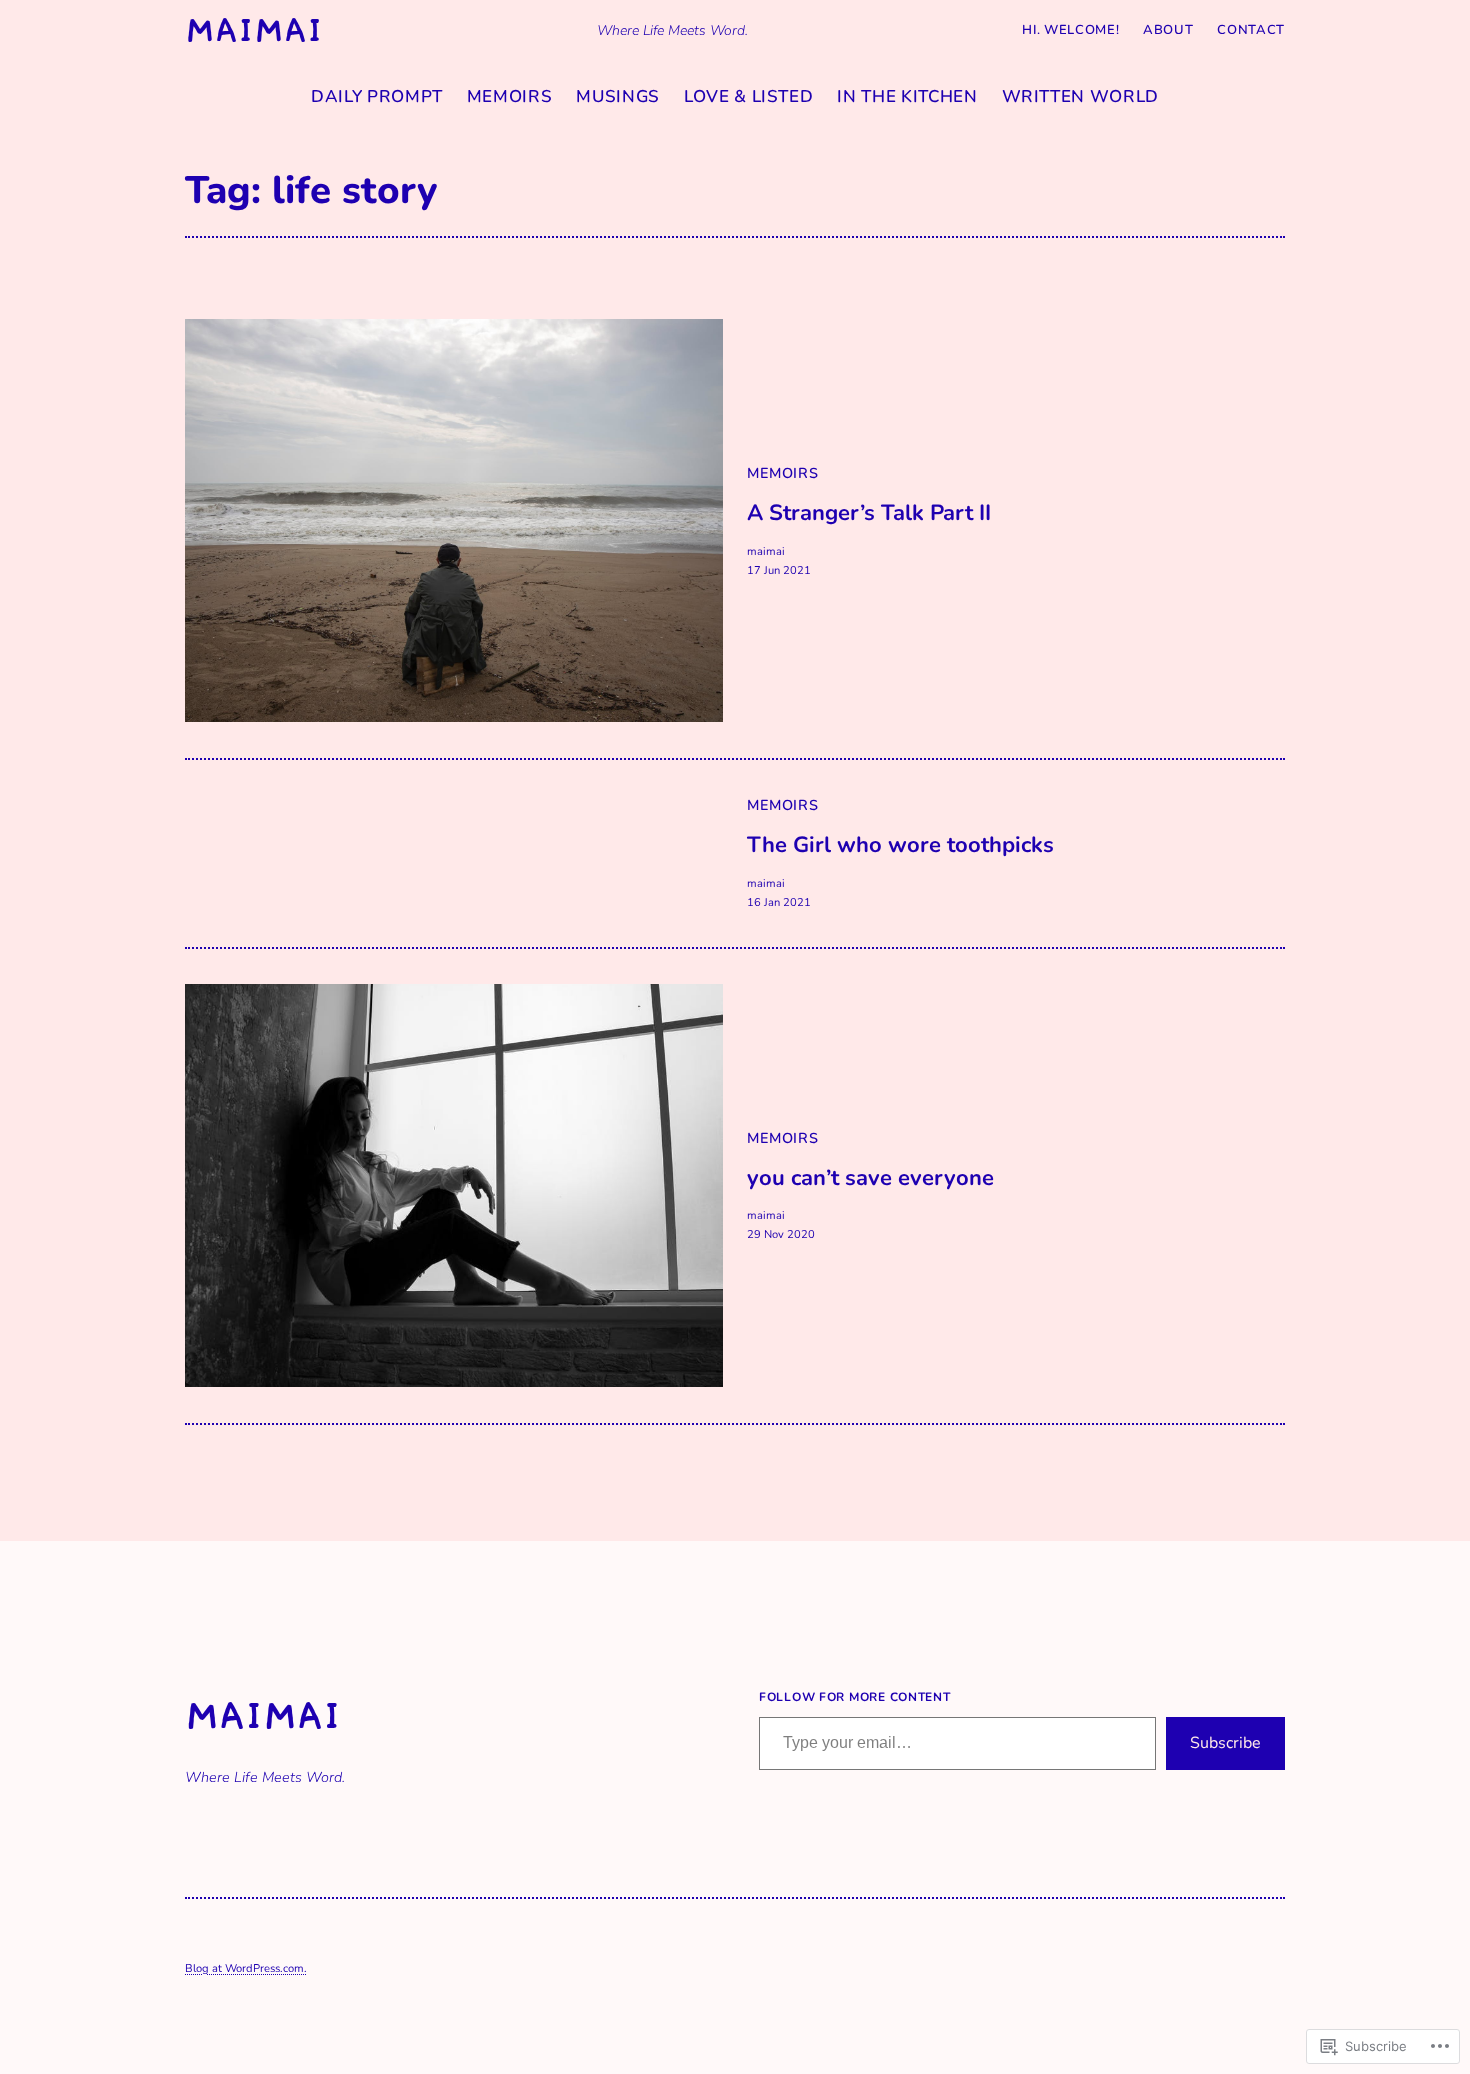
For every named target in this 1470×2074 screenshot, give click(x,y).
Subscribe (1225, 1743)
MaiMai (254, 30)
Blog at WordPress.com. (246, 1968)
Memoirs (783, 473)
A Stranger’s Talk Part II (869, 513)
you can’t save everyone (870, 1178)
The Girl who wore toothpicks (900, 845)
